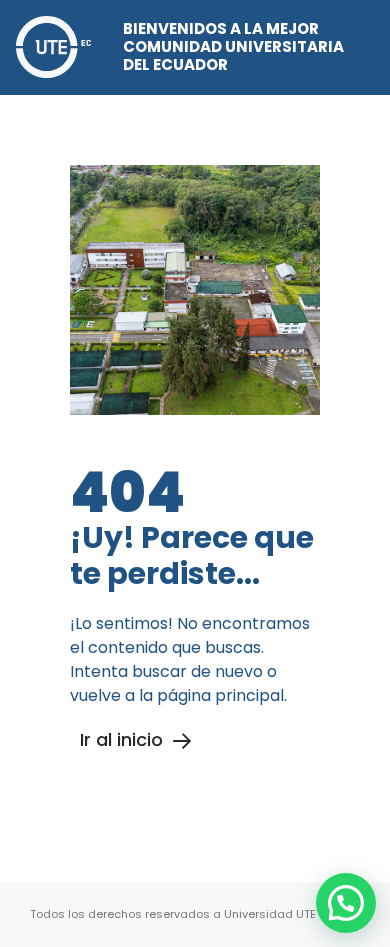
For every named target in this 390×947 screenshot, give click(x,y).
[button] (346, 903)
